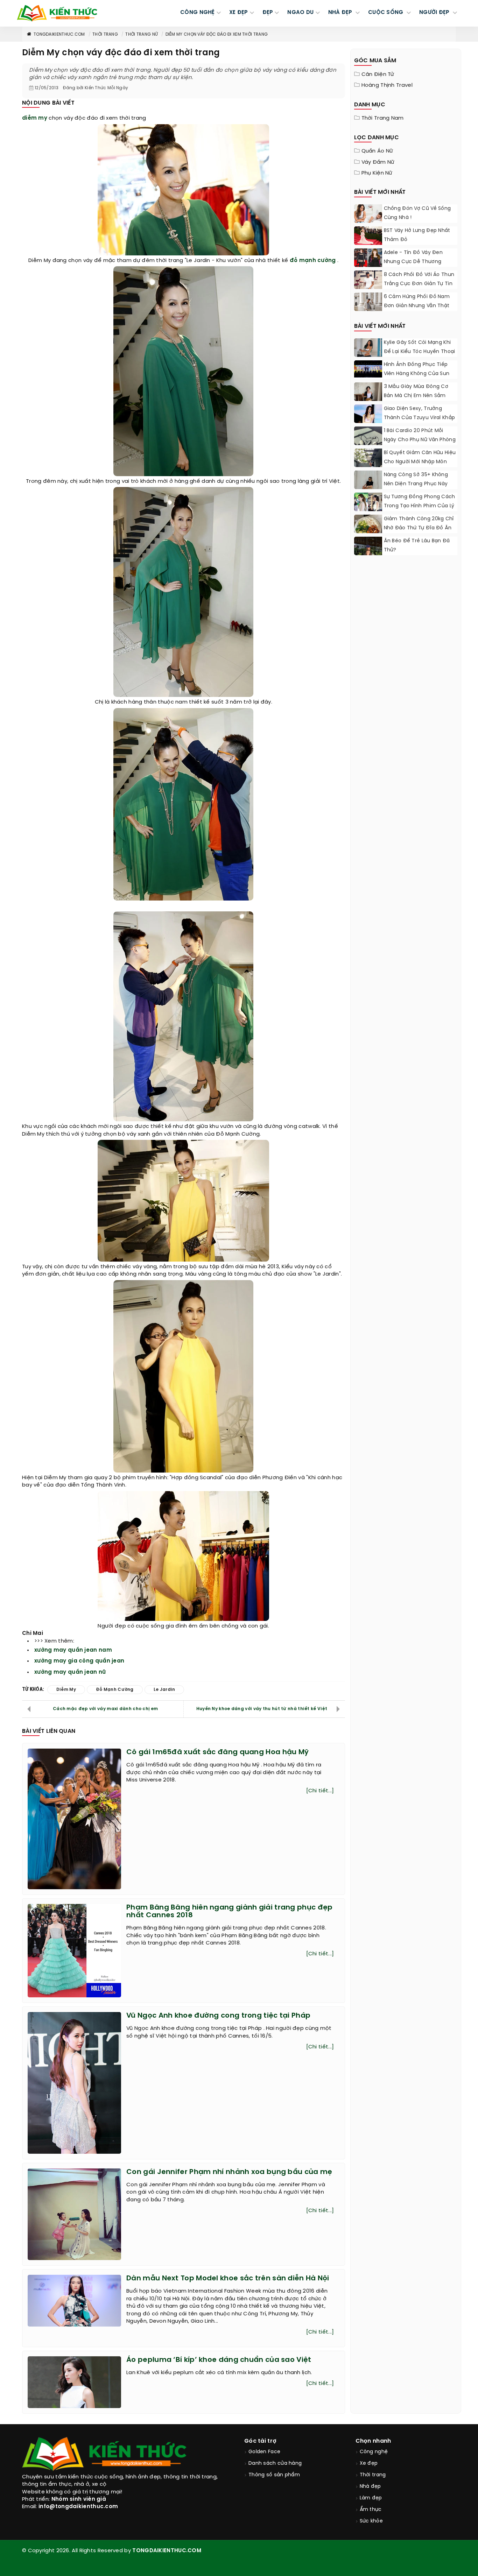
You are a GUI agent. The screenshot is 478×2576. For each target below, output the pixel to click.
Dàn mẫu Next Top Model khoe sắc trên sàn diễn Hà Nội (228, 2278)
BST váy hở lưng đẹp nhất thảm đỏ (417, 235)
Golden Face (264, 2452)
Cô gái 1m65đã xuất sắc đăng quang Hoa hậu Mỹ (217, 1752)
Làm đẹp (371, 2498)
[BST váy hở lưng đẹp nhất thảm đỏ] (368, 236)
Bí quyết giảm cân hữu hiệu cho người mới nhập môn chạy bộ (420, 462)
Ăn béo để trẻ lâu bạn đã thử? (417, 546)
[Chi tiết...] (320, 1791)
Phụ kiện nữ (377, 173)
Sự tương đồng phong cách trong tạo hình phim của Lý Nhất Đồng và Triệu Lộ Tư (420, 506)
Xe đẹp (369, 2464)
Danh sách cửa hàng (275, 2464)
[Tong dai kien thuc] (57, 13)
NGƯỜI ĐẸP (435, 13)
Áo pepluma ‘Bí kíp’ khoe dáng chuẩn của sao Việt (219, 2360)
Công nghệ (374, 2452)
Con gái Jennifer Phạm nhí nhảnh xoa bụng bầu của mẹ (229, 2172)
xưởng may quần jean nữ (70, 1672)
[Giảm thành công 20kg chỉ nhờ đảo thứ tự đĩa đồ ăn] (368, 529)
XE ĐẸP (239, 13)
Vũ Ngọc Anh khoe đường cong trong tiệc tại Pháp (218, 2016)
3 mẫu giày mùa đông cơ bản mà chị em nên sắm (416, 391)
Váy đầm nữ (378, 162)
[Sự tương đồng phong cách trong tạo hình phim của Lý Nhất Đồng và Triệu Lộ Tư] (368, 504)
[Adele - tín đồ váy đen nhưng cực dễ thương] (368, 260)
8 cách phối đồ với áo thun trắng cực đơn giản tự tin (419, 279)
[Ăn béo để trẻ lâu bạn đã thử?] (368, 554)
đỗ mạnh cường (313, 261)
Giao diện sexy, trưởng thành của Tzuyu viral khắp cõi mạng (420, 418)
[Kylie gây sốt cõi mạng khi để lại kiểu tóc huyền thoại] (368, 350)
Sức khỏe (371, 2521)
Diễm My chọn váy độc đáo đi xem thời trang (217, 34)
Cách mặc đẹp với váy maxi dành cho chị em (105, 1709)
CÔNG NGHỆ (198, 13)
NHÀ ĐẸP (341, 13)
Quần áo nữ (377, 151)
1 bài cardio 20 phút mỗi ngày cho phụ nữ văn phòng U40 (420, 440)
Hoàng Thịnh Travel (387, 85)
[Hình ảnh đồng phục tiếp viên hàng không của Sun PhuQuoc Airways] (368, 369)
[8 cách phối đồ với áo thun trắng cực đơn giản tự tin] (368, 288)
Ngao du (300, 13)
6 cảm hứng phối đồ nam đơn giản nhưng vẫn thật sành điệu (417, 306)
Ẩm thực (371, 2510)
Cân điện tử (378, 75)
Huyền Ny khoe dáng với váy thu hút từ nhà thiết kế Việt (262, 1709)
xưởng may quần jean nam (73, 1650)
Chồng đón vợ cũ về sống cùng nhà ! (417, 213)
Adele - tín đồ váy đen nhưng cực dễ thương (413, 257)
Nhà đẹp (370, 2487)
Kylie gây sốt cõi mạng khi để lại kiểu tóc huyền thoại (420, 347)
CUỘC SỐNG (386, 13)
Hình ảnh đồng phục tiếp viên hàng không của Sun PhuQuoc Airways (417, 374)
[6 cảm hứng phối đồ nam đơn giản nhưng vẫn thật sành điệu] (368, 310)
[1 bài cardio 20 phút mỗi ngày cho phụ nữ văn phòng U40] (368, 444)
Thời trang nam (383, 118)
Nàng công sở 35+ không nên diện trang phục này (416, 479)
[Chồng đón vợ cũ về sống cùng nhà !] (368, 214)
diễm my (35, 118)
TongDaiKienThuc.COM (59, 34)
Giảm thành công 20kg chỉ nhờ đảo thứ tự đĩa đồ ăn (419, 524)
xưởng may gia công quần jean (79, 1661)
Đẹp (268, 13)
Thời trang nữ (142, 34)
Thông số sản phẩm (274, 2475)
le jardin (164, 1690)
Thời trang (105, 34)
